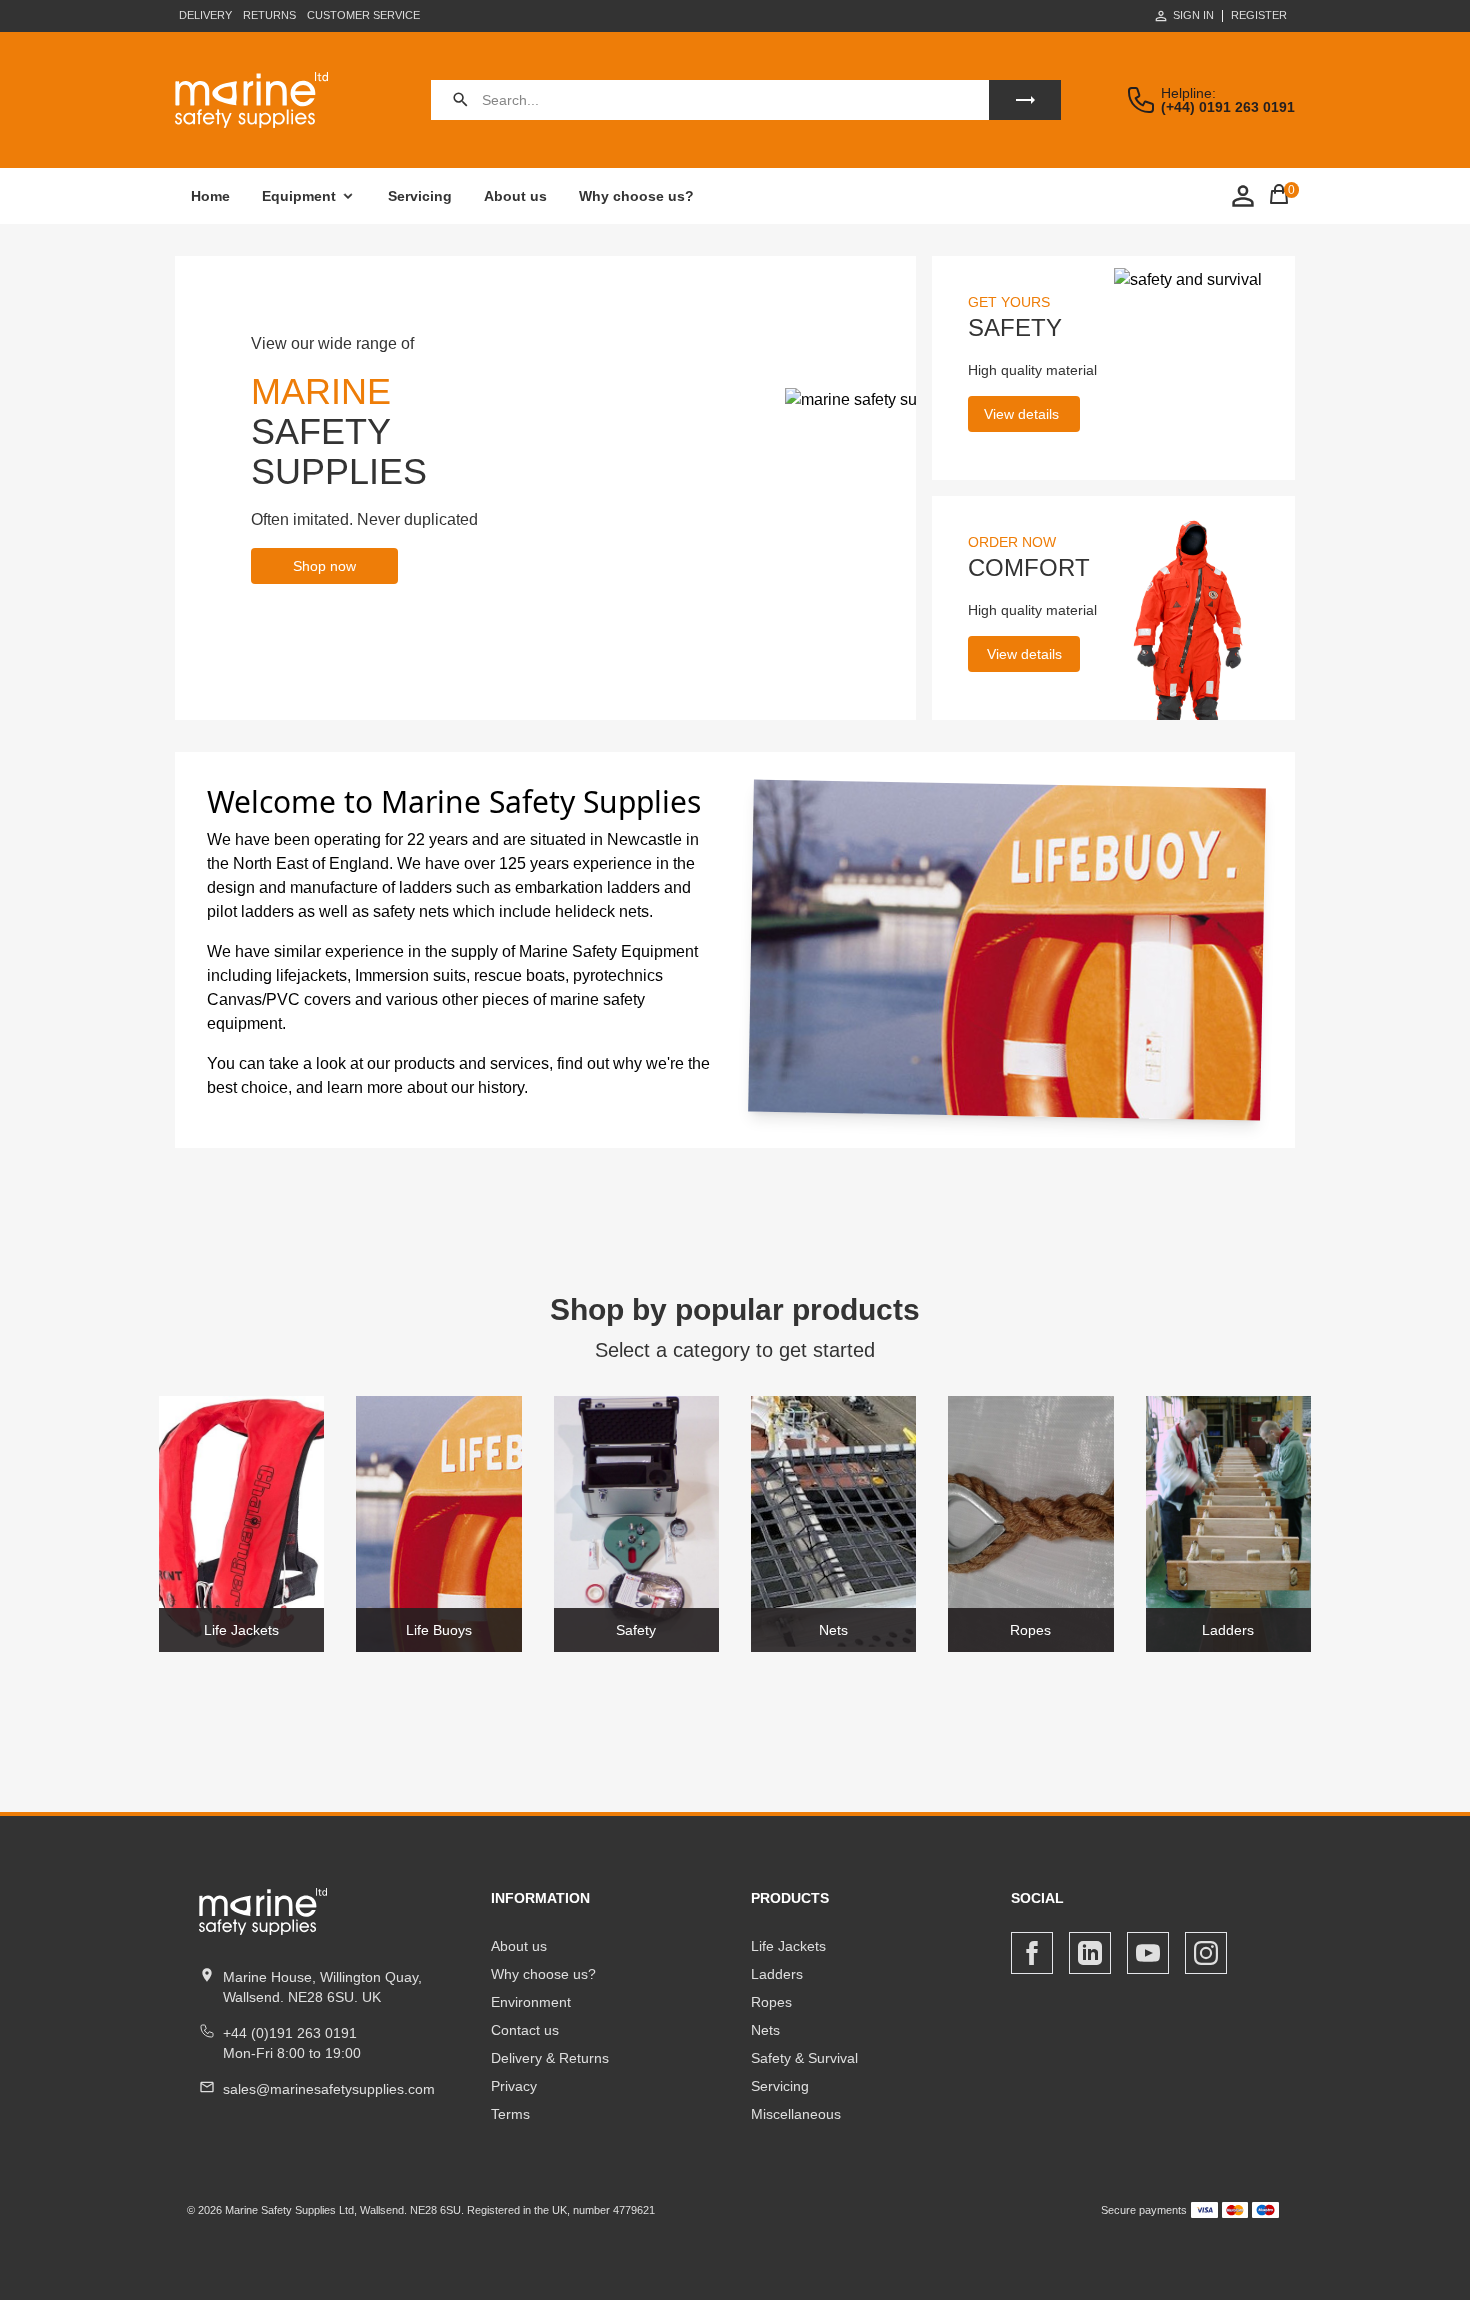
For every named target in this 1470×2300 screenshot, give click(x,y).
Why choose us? (636, 196)
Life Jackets (788, 1946)
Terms (510, 2114)
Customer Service (363, 15)
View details (1021, 414)
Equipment (299, 196)
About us (515, 196)
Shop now (324, 566)
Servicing (420, 196)
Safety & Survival (804, 2058)
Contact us (525, 2030)
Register (1259, 15)
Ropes (771, 2002)
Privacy (514, 2086)
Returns (269, 15)
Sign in (1193, 15)
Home (210, 196)
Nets (765, 2030)
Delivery (205, 15)
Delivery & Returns (550, 2058)
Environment (531, 2002)
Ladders (777, 1974)
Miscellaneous (796, 2114)
